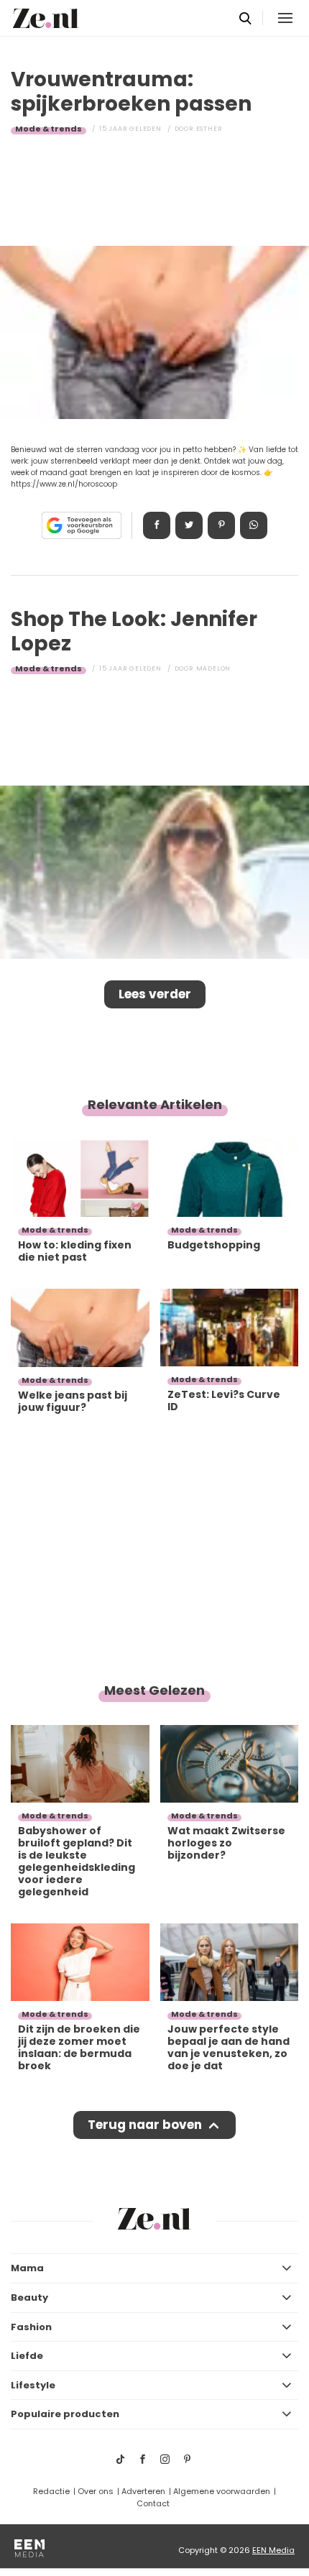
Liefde (27, 2356)
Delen (157, 525)
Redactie (51, 2491)
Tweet (189, 525)
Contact (153, 2503)
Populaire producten (65, 2414)
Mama (27, 2268)
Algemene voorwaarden (222, 2491)
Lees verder (155, 994)
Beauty (29, 2297)
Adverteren (143, 2491)
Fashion (31, 2327)
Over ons (96, 2491)
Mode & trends (49, 129)
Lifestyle (33, 2385)
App (254, 525)
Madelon (214, 668)
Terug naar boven (145, 2125)
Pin (221, 525)
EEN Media (273, 2550)
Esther (209, 129)
